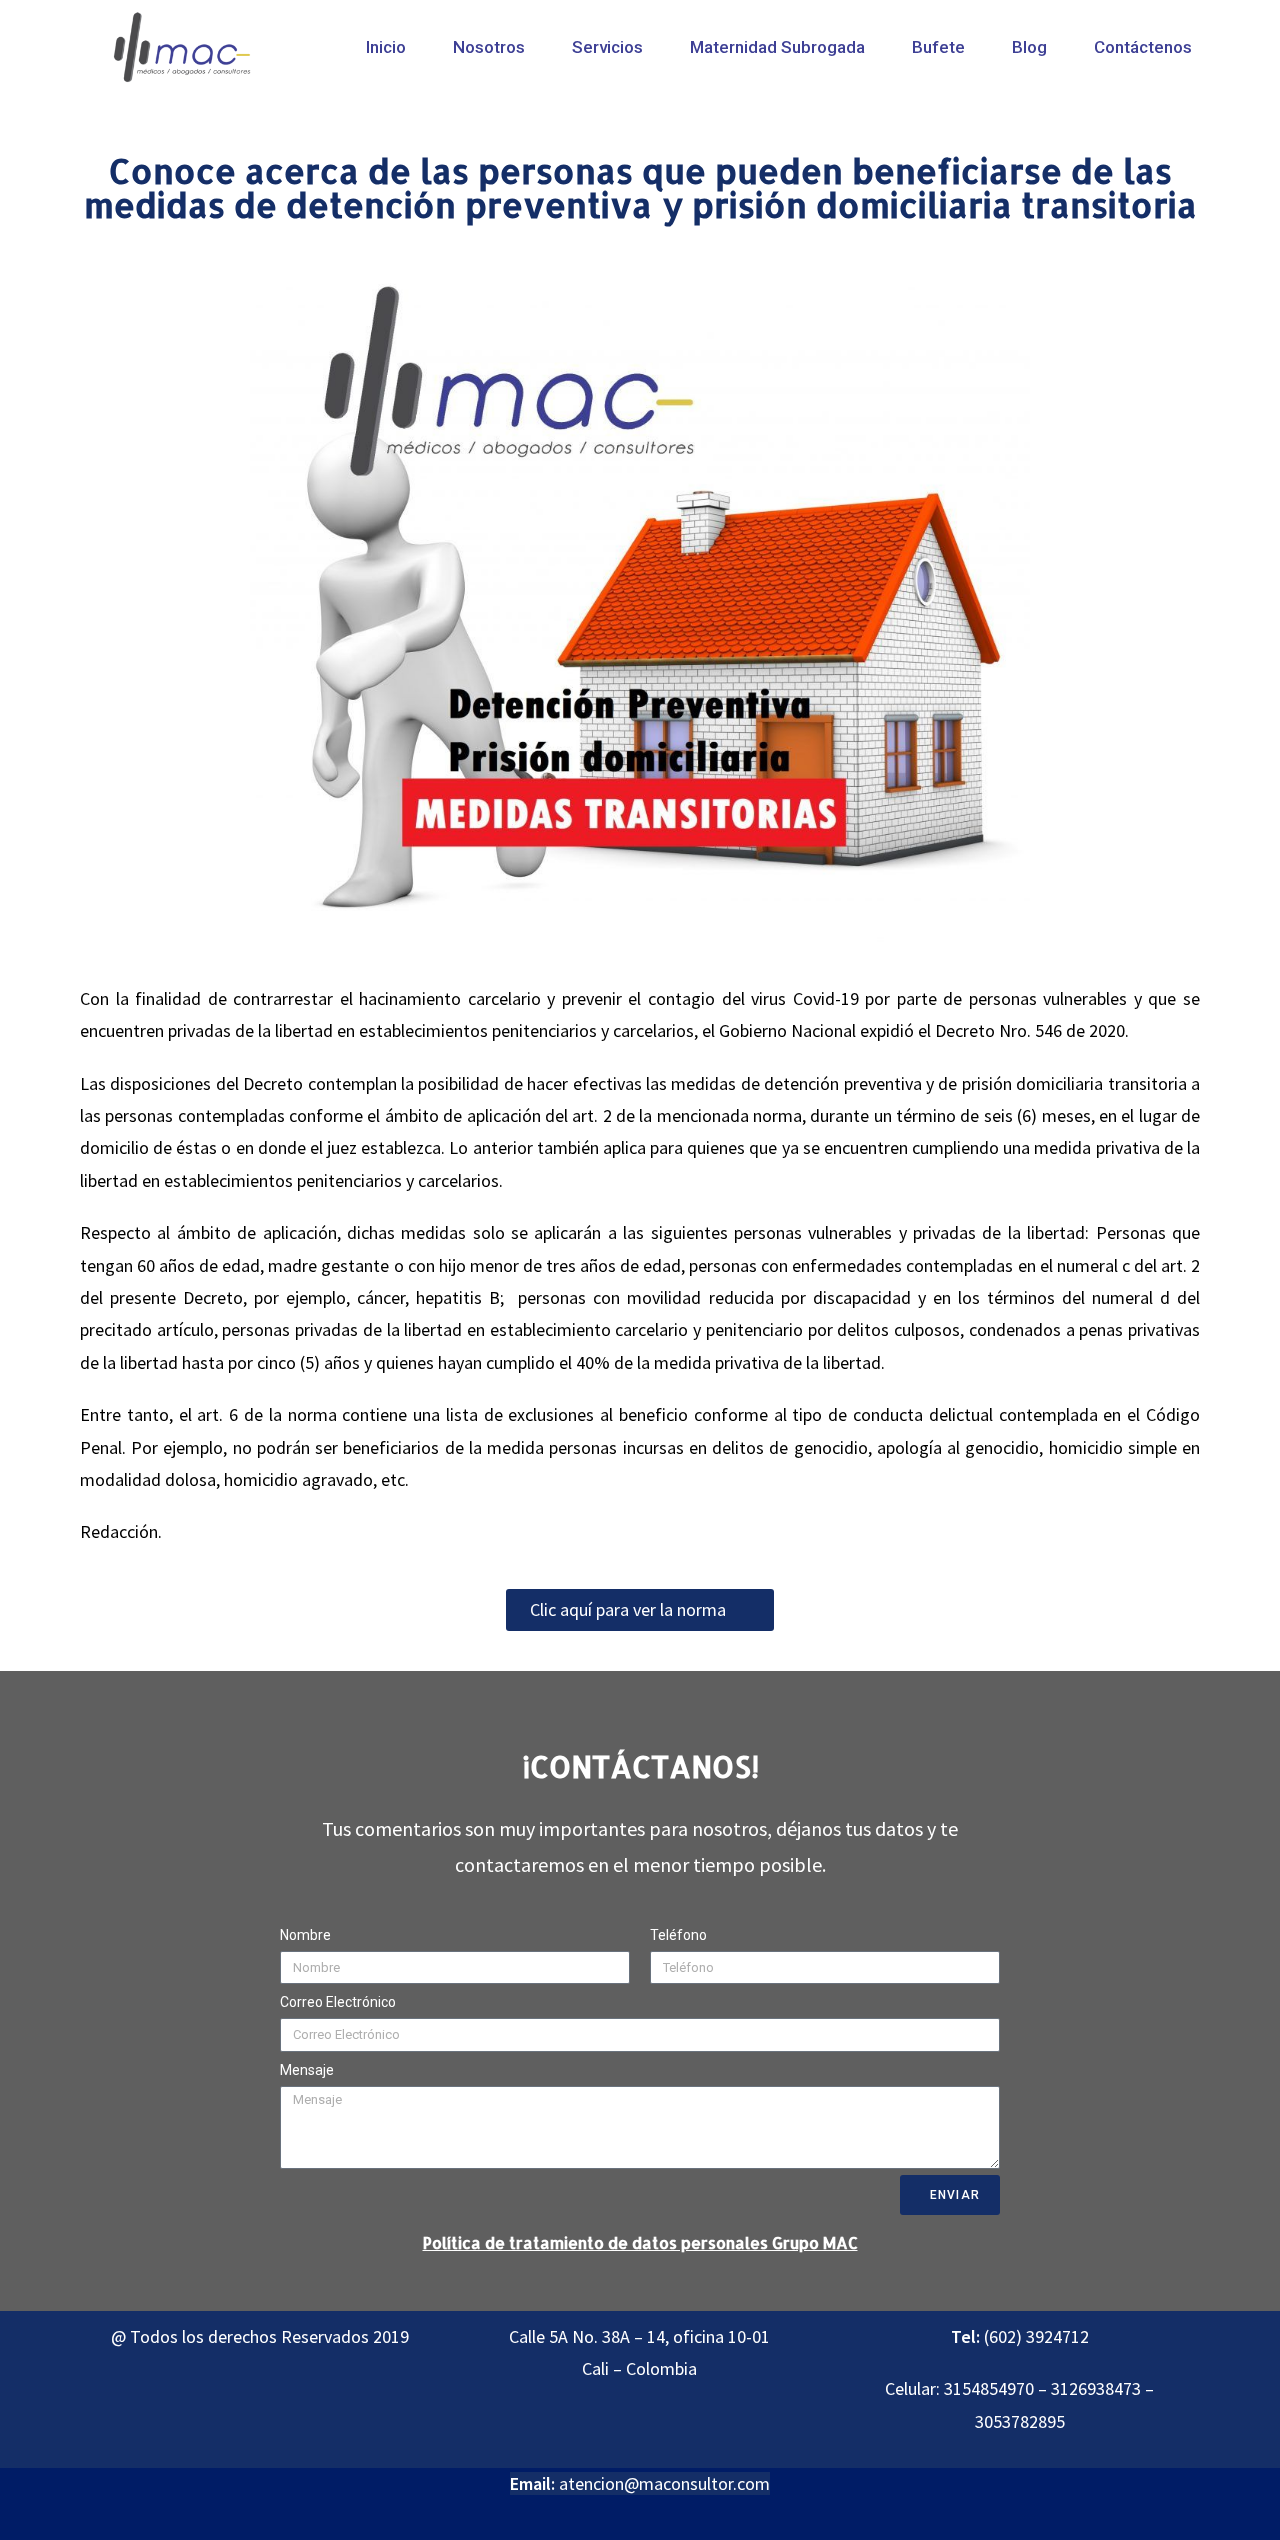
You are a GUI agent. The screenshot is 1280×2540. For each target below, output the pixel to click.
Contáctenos (1143, 47)
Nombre (305, 1935)
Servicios (607, 47)
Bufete (938, 47)
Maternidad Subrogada (777, 47)
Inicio (386, 47)
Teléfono (678, 1935)
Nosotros (489, 47)
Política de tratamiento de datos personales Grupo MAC (640, 2242)
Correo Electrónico (338, 2002)
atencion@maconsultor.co (657, 2483)
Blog (1029, 47)
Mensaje (307, 2070)
